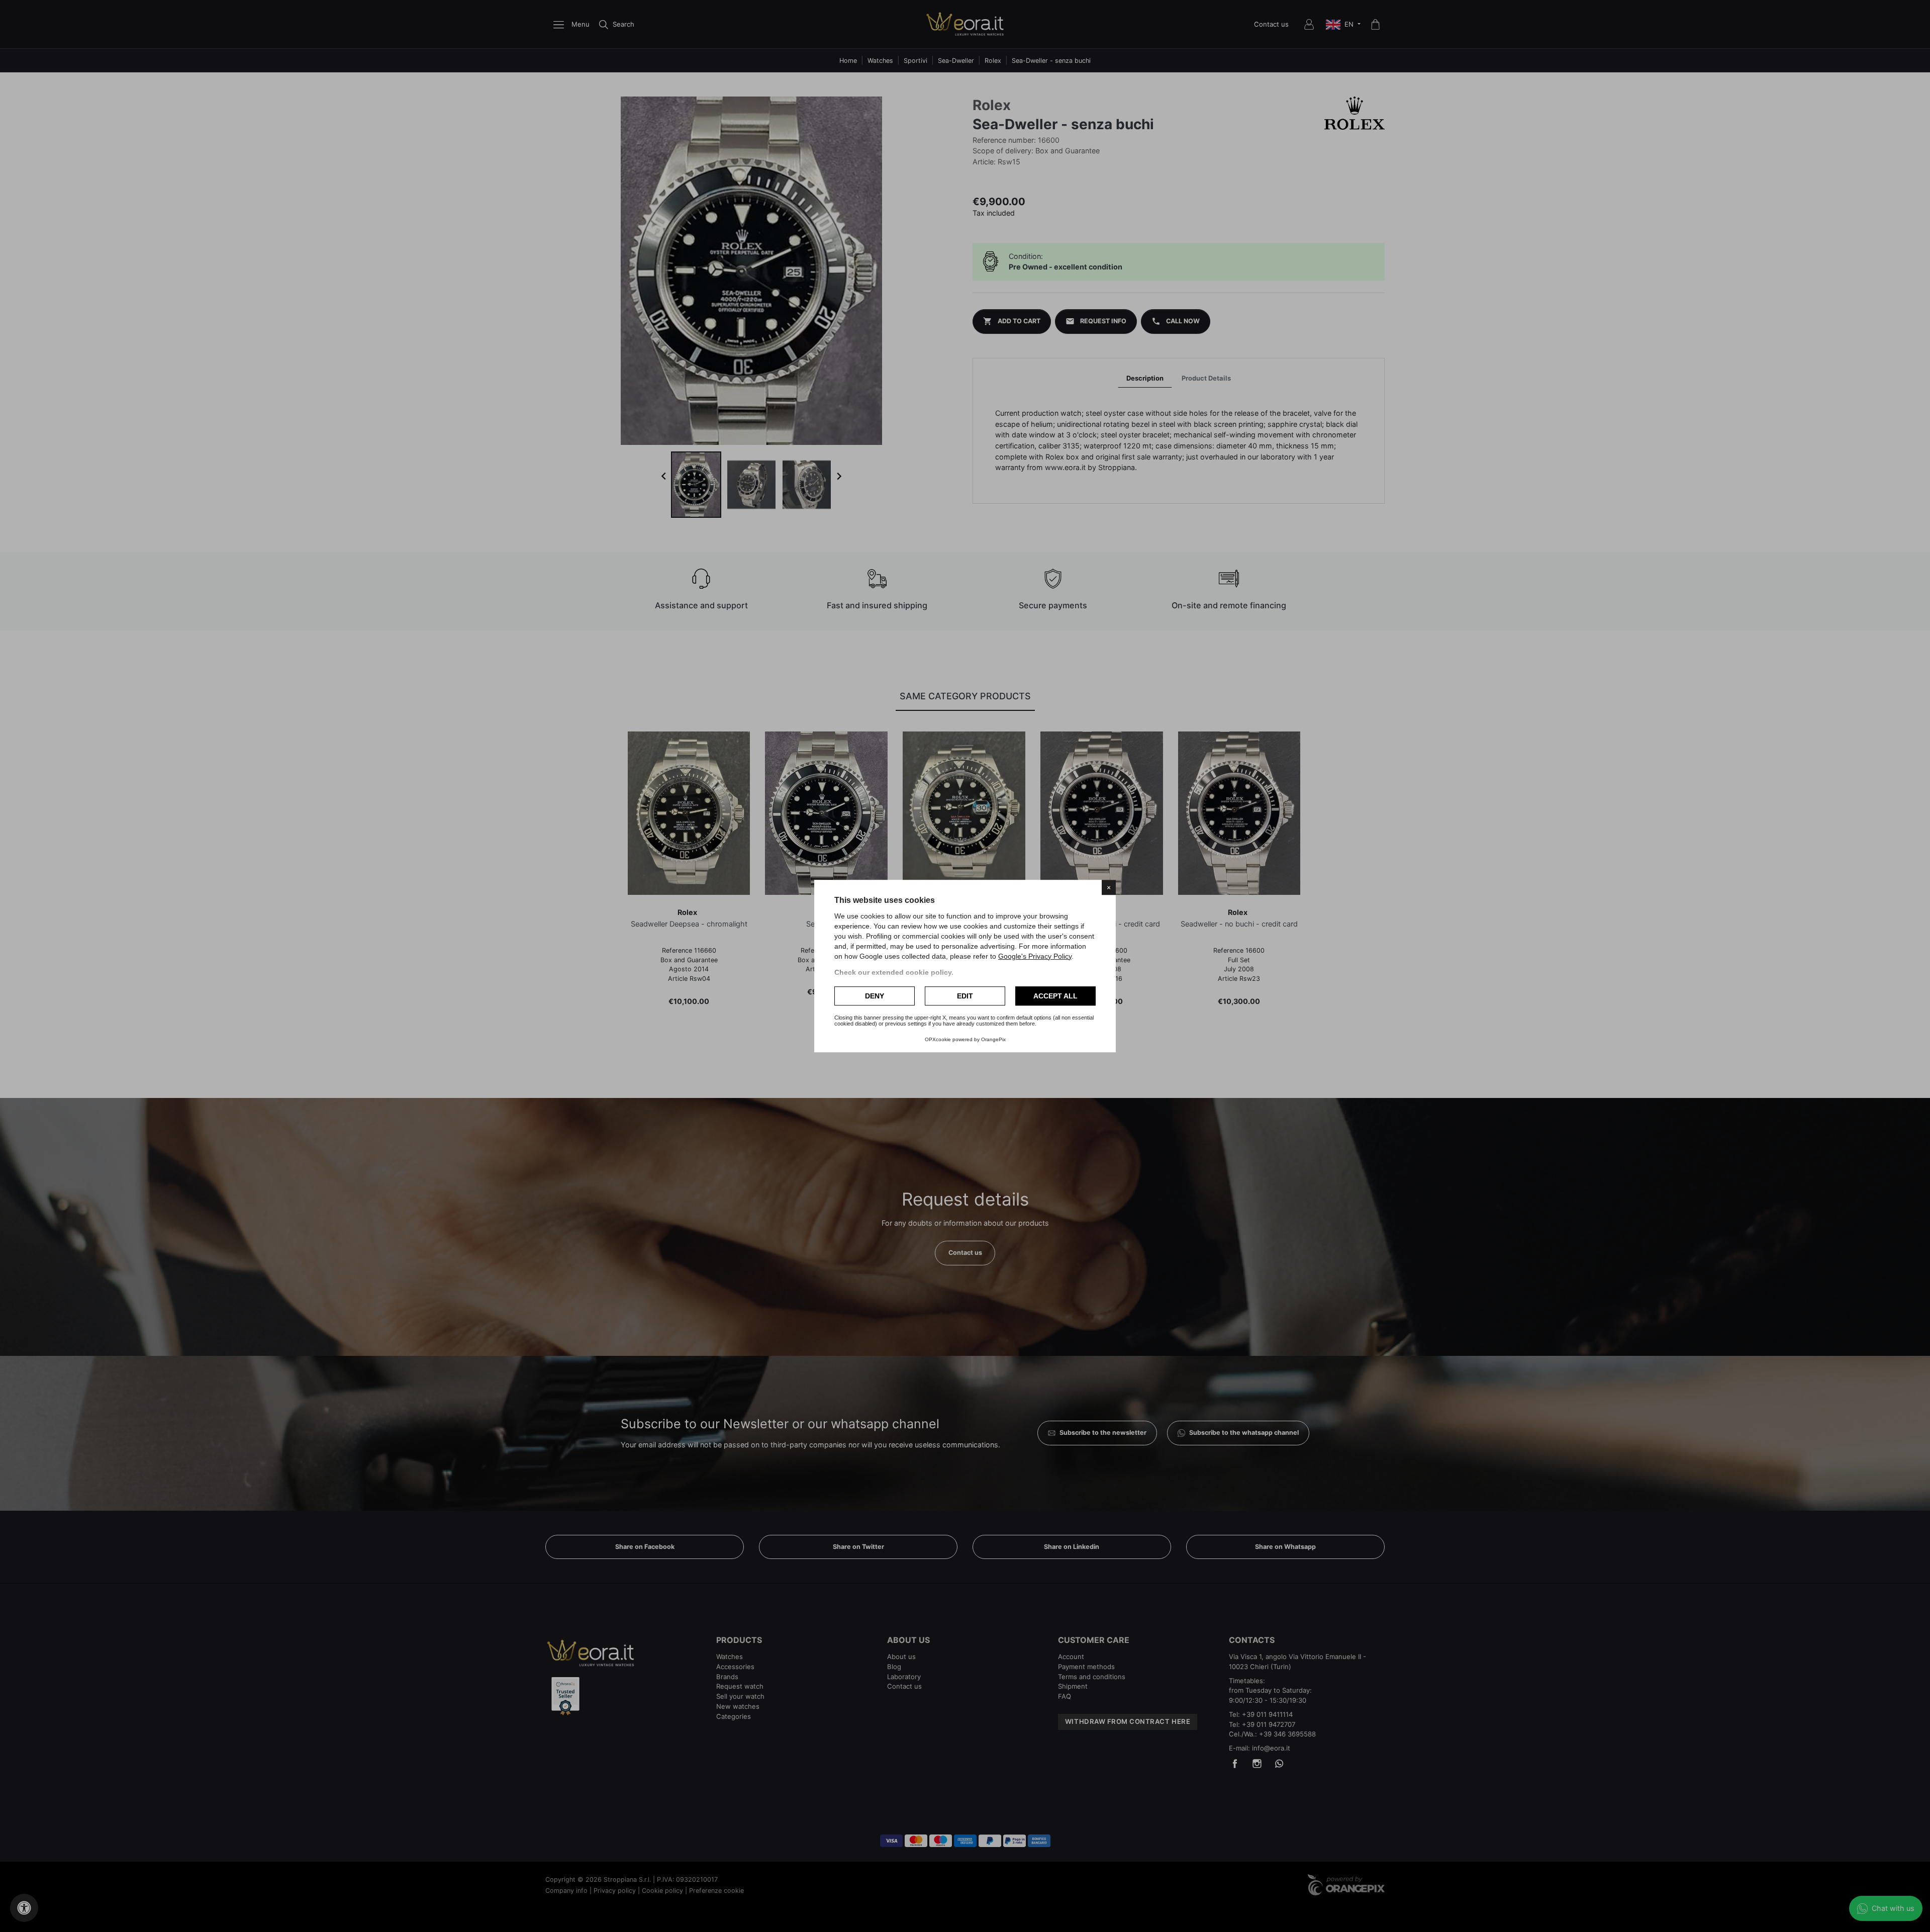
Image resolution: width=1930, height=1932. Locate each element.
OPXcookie (938, 1039)
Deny (875, 996)
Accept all (1055, 996)
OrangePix (993, 1039)
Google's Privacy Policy (1035, 956)
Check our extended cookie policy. (894, 972)
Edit (965, 996)
